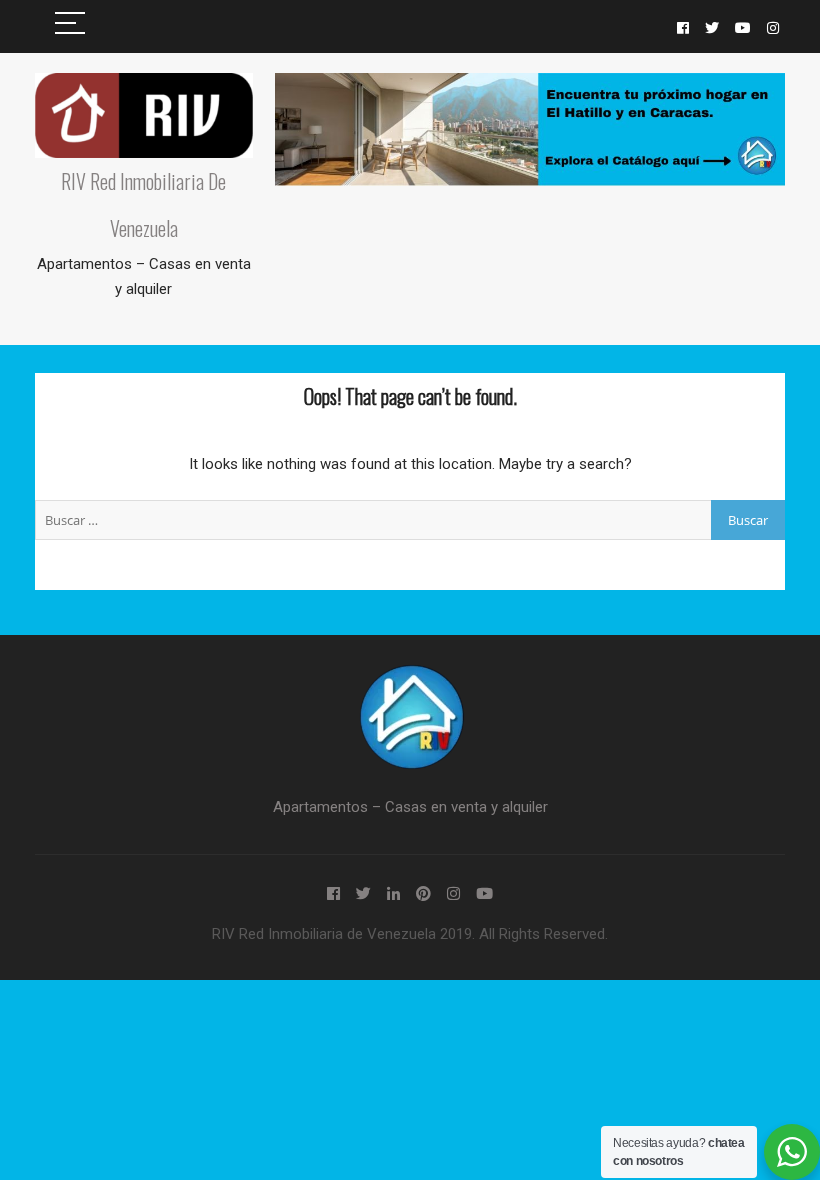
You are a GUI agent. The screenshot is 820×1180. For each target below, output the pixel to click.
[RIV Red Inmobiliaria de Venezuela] (410, 676)
